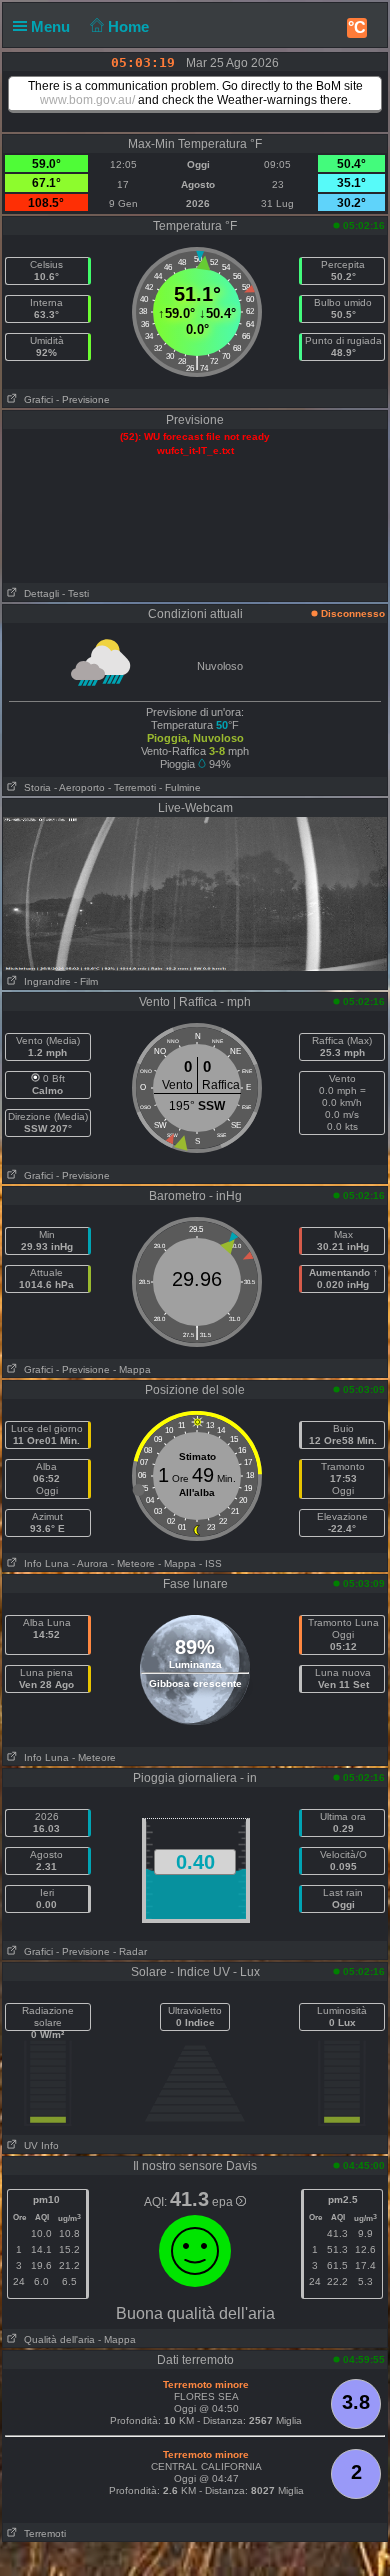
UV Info (38, 2145)
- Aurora (90, 1563)
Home (130, 26)
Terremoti (42, 2533)
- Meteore (133, 1563)
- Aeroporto (79, 787)
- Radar (130, 1951)
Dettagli (38, 593)
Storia (34, 787)
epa (224, 2202)
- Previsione (83, 399)
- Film (86, 981)
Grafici (35, 399)
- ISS (210, 1563)
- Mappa (132, 1369)
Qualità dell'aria (56, 2339)
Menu (52, 26)
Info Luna (43, 1563)
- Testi (75, 593)
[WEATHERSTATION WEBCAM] (195, 893)
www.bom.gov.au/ (87, 100)
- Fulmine (180, 787)
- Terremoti (132, 787)
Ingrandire (44, 981)
